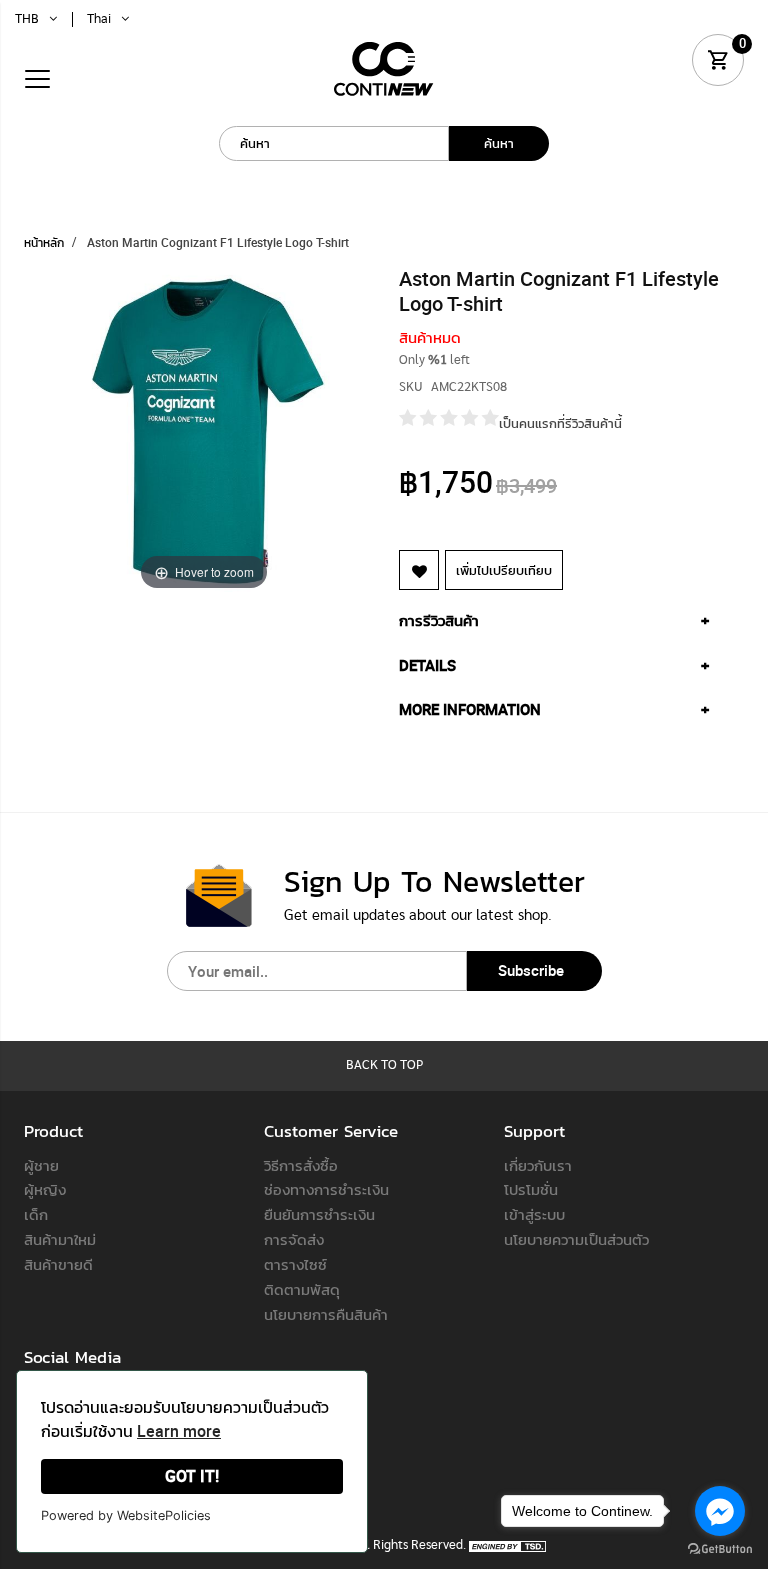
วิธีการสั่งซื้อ (301, 1165)
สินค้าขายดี (58, 1264)
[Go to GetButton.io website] (720, 1549)
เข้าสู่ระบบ (534, 1214)
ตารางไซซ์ (295, 1264)
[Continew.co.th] (384, 68)
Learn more (179, 1431)
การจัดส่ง (294, 1239)
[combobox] (334, 143)
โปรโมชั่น (531, 1189)
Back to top (384, 1065)
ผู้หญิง (45, 1189)
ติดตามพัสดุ (302, 1289)
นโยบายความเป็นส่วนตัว (576, 1239)
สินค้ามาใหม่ (60, 1239)
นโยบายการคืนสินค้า (326, 1314)
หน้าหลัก (44, 242)
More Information (470, 709)
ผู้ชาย (41, 1165)
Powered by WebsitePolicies (126, 1515)
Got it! (192, 1476)
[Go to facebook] (720, 1511)
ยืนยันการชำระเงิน (319, 1214)
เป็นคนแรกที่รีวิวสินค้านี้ (560, 423)
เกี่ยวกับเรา (538, 1165)
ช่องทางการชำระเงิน (326, 1189)
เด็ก (36, 1214)
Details (427, 665)
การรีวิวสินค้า (439, 620)
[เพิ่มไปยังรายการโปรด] (419, 570)
